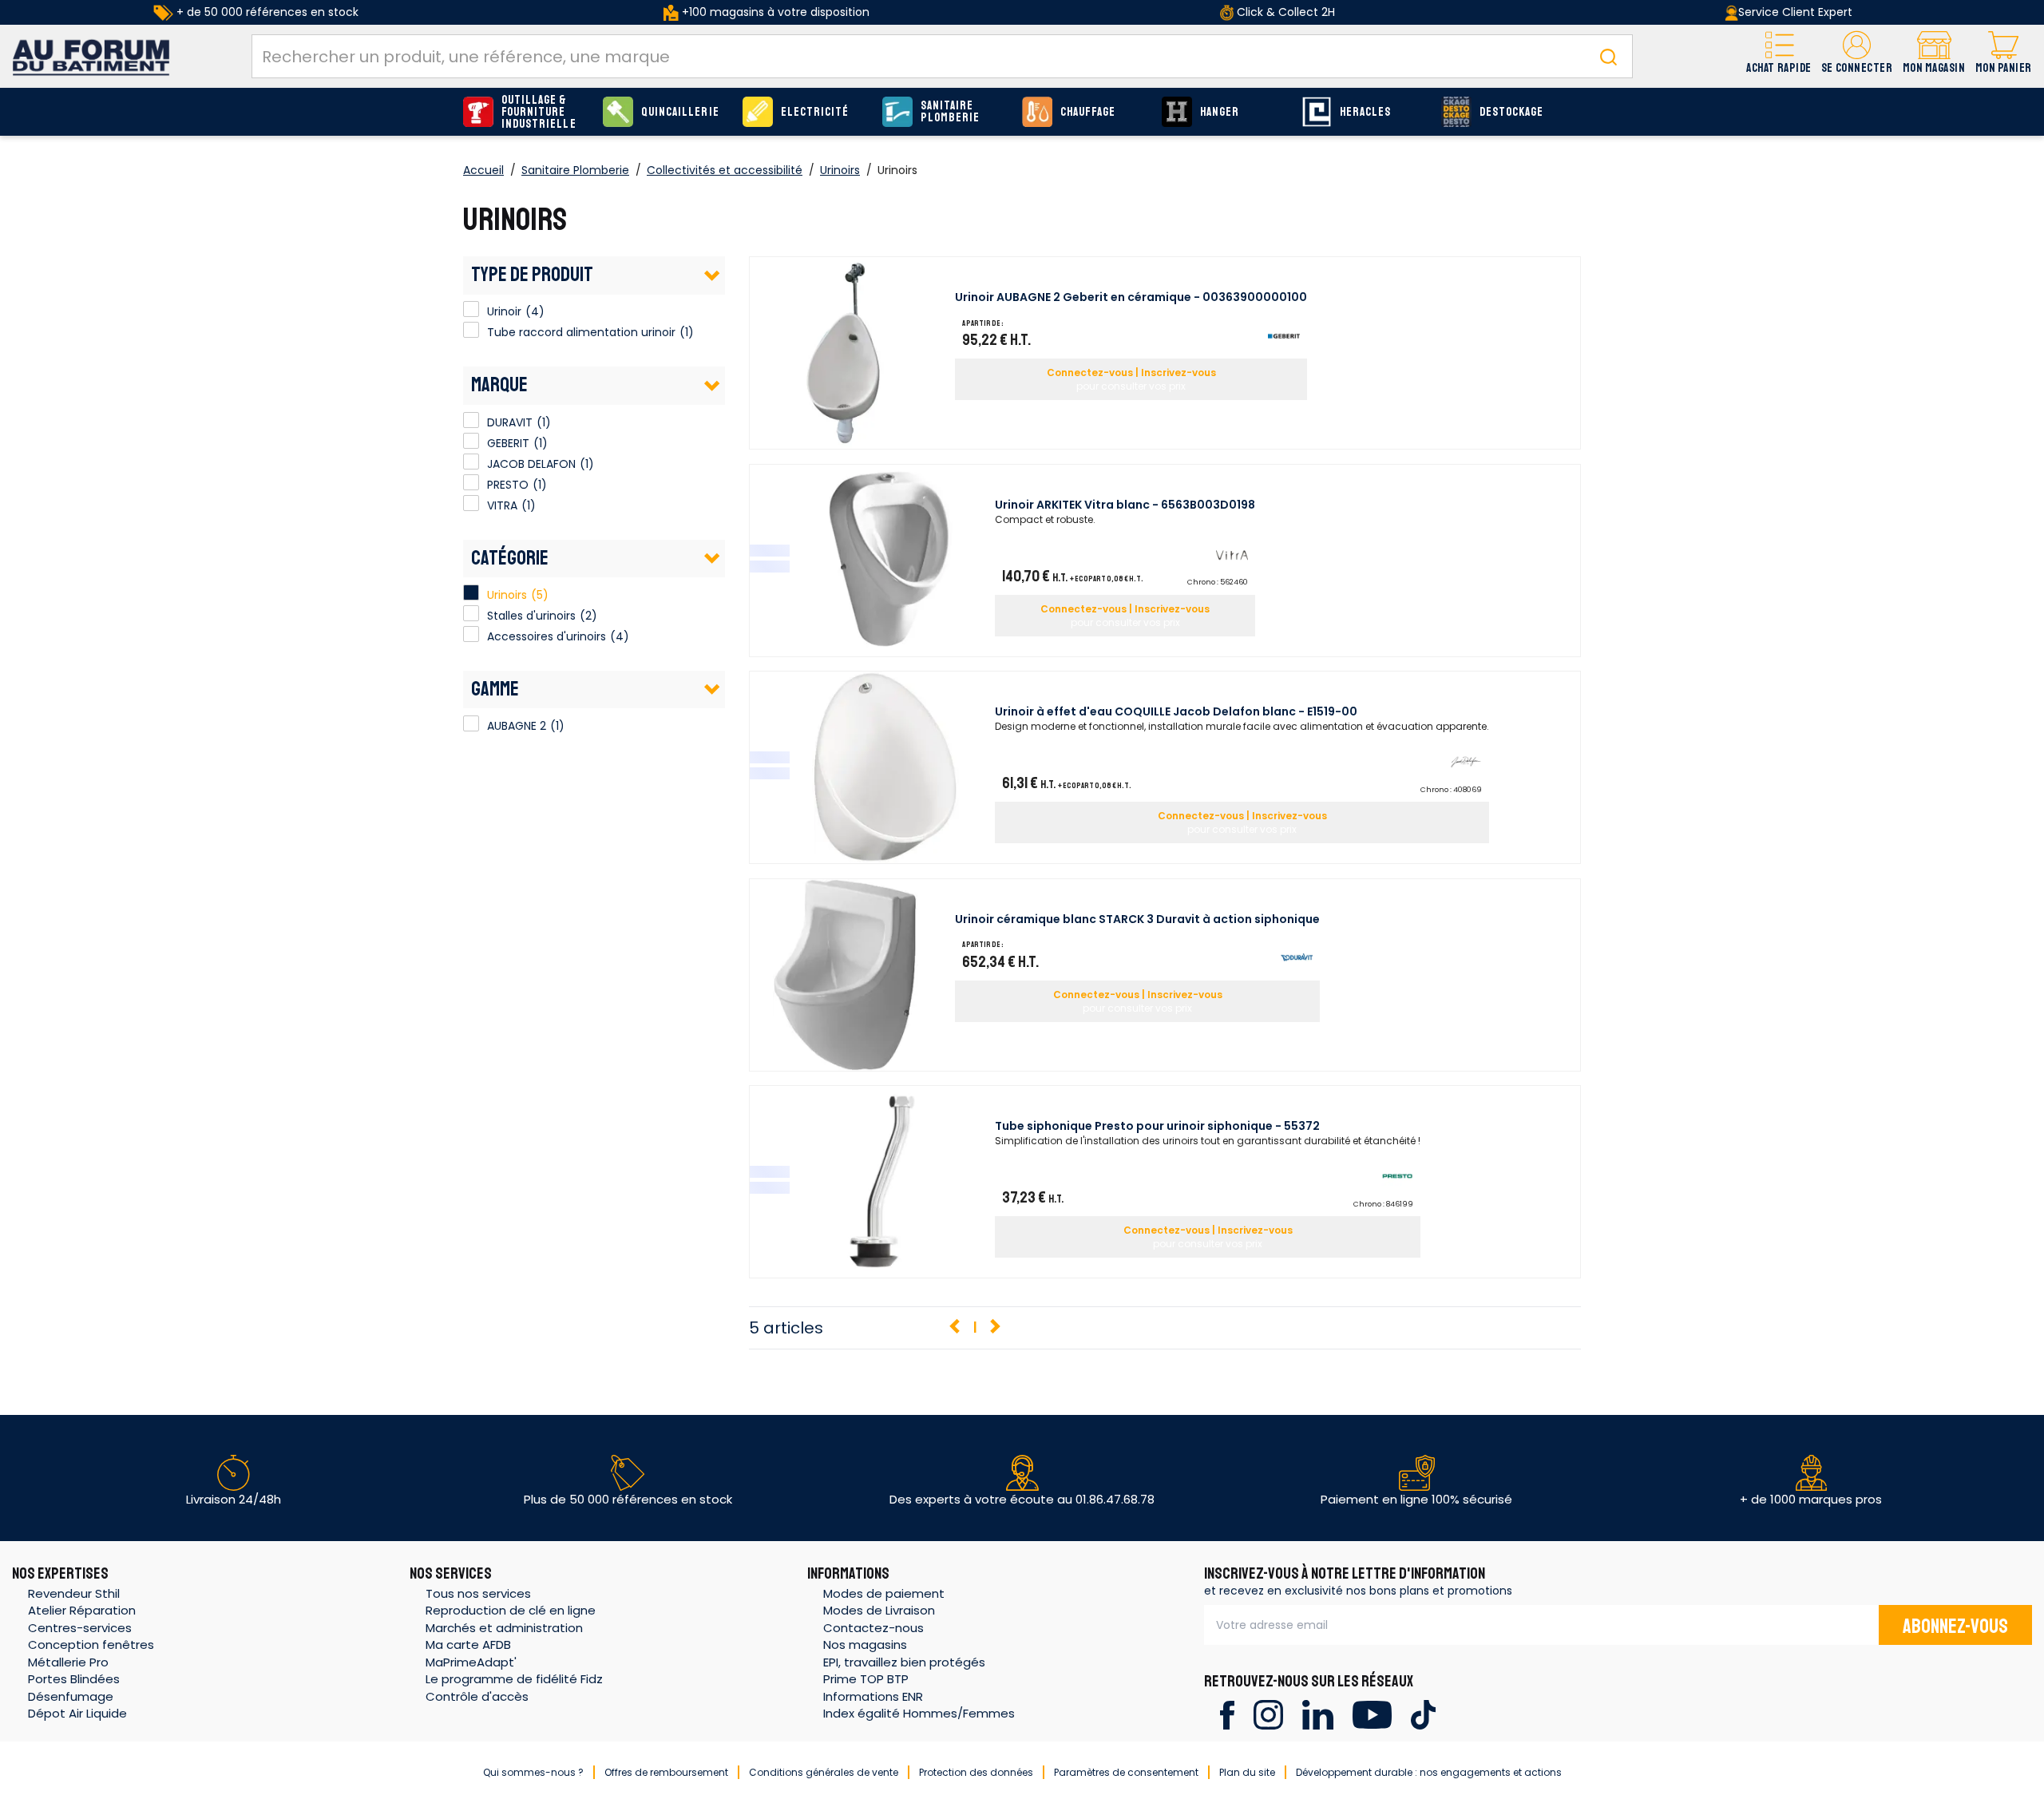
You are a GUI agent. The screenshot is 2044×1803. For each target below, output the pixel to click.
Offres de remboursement (666, 1772)
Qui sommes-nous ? (533, 1772)
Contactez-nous (873, 1628)
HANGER (1220, 112)
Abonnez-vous (1955, 1627)
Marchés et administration (504, 1628)
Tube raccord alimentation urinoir (471, 330)
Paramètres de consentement (1126, 1772)
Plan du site (1247, 1772)
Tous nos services (478, 1593)
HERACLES (1365, 112)
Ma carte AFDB (468, 1644)
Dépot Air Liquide (77, 1713)
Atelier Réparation (82, 1610)
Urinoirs (840, 170)
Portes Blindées (74, 1679)
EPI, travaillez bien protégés (904, 1662)
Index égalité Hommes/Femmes (919, 1713)
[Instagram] (1268, 1714)
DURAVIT (471, 420)
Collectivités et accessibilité (725, 170)
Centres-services (80, 1628)
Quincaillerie (680, 112)
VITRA (471, 503)
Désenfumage (71, 1696)
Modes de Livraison (879, 1610)
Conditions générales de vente (824, 1772)
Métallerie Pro (68, 1662)
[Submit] (1608, 56)
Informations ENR (873, 1696)
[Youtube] (1372, 1714)
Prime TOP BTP (866, 1679)
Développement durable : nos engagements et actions (1429, 1772)
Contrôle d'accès (477, 1696)
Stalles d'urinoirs (531, 616)
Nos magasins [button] (865, 1644)
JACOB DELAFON (471, 462)
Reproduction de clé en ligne (511, 1610)
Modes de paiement (884, 1593)
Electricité (815, 112)
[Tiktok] (1423, 1714)
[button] (1857, 56)
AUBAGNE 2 (471, 723)
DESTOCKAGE (1512, 112)
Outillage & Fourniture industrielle (539, 112)
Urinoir (471, 309)
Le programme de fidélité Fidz (514, 1679)
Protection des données (976, 1772)
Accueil (483, 170)
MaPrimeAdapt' (471, 1662)
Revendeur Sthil (74, 1593)
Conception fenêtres (91, 1644)
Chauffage (1088, 112)
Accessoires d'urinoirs (547, 636)
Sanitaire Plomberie (950, 112)
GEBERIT (471, 441)
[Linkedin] (1318, 1714)
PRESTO (471, 482)
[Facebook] (1227, 1714)
